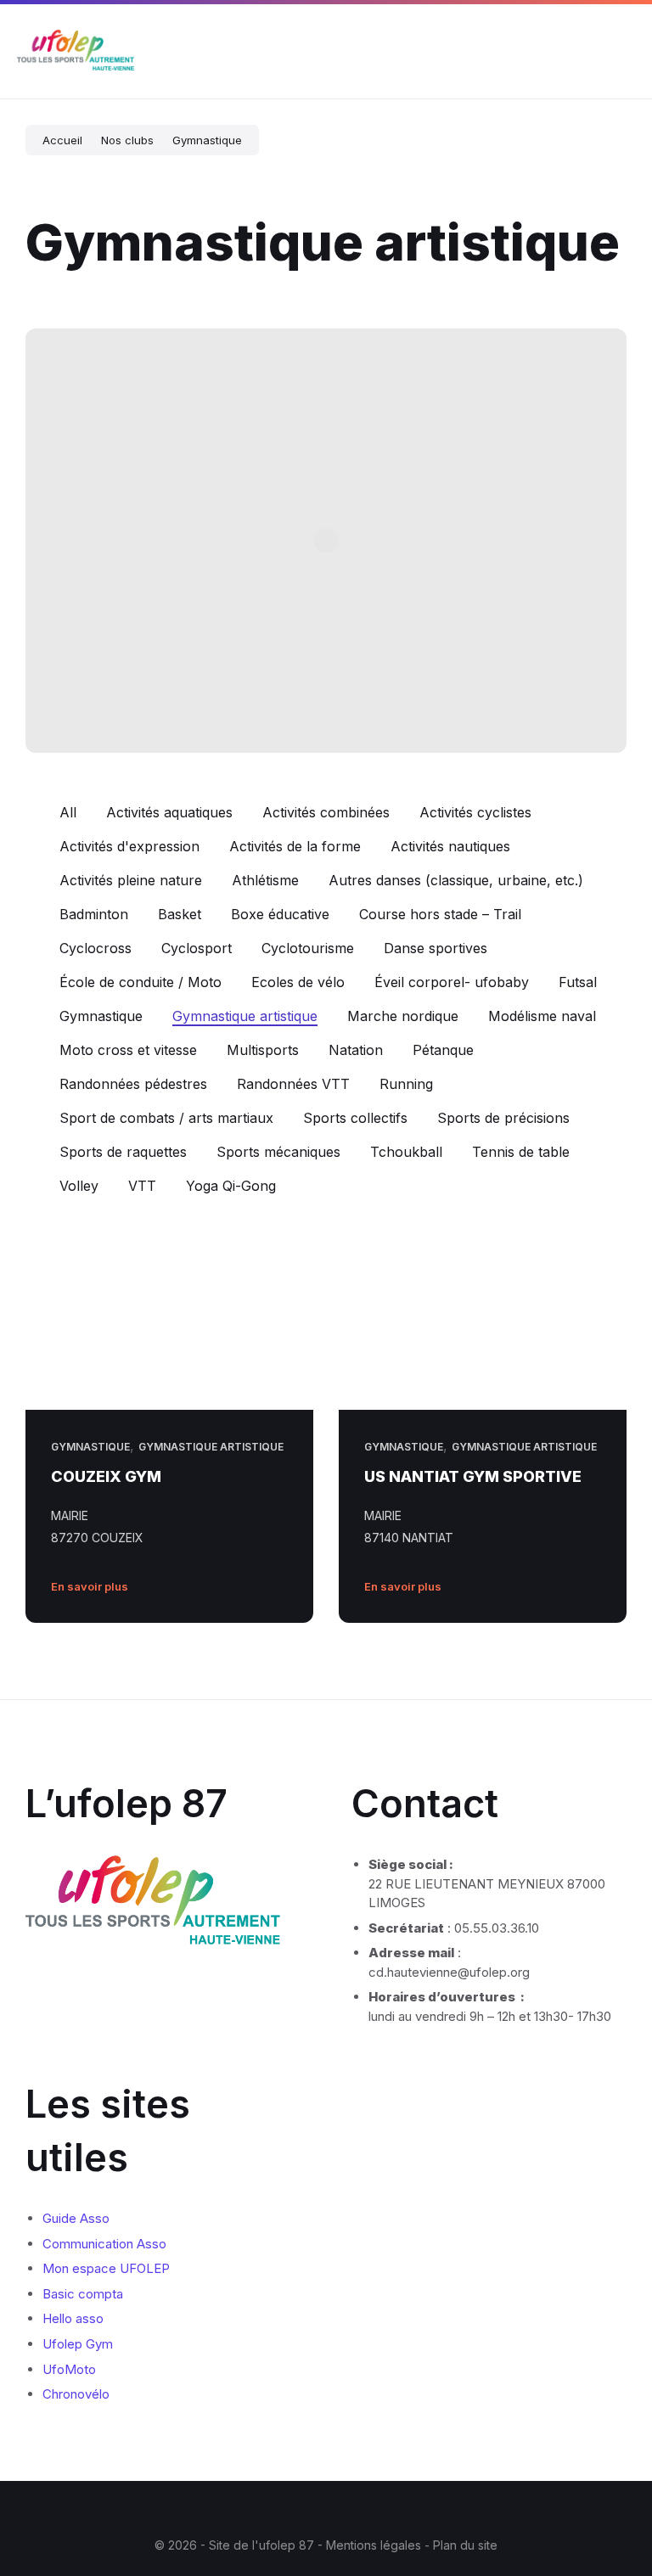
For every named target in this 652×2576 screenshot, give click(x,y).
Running (406, 1084)
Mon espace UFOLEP (106, 2268)
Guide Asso (76, 2218)
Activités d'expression (129, 846)
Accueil (62, 140)
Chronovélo (76, 2394)
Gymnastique (207, 140)
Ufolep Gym (78, 2344)
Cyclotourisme (308, 948)
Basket (180, 914)
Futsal (578, 982)
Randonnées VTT (293, 1084)
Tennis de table (521, 1152)
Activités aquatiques (169, 812)
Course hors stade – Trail (440, 914)
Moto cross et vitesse (128, 1050)
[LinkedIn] (339, 2511)
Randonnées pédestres (133, 1084)
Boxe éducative (280, 914)
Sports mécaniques (278, 1152)
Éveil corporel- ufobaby (452, 982)
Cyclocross (96, 948)
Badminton (94, 914)
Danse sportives (436, 948)
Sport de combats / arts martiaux (166, 1118)
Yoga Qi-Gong (231, 1186)
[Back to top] (614, 2499)
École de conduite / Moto (141, 982)
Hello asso (73, 2318)
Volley (79, 1186)
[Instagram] (313, 2511)
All (68, 812)
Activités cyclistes (475, 812)
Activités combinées (326, 812)
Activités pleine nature (131, 880)
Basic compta (83, 2294)
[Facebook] (288, 2511)
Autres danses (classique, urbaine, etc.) (456, 880)
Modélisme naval (542, 1016)
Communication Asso (104, 2244)
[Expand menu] (623, 52)
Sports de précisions (503, 1118)
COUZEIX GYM (106, 1476)
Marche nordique (403, 1016)
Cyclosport (197, 948)
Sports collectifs (355, 1118)
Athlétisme (265, 880)
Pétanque (443, 1050)
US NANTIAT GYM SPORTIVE (473, 1476)
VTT (142, 1186)
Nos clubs (127, 140)
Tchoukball (406, 1152)
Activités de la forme (295, 846)
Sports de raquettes (123, 1152)
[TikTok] (364, 2511)
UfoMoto (69, 2369)
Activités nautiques (450, 846)
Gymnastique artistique (245, 1016)
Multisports (263, 1050)
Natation (356, 1050)
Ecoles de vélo (298, 982)
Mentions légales (375, 2545)
